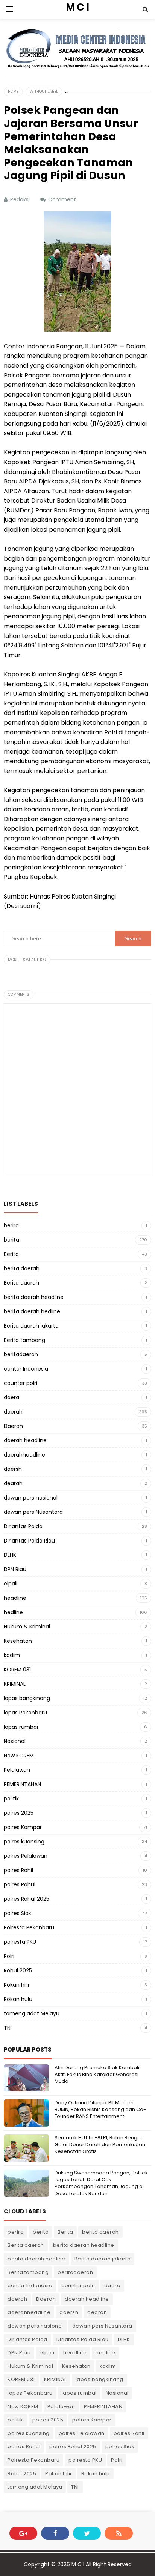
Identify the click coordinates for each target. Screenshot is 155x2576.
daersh (13, 1469)
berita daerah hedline (32, 1311)
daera (11, 1397)
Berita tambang (24, 1340)
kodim (12, 1655)
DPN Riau (15, 1569)
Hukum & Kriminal (27, 1627)
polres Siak (17, 1913)
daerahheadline (24, 1455)
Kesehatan (18, 1641)
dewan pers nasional (31, 1498)
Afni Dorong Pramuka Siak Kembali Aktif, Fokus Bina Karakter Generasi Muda (97, 2074)
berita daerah (22, 1268)
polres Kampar (23, 1827)
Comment (63, 199)
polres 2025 (19, 1813)
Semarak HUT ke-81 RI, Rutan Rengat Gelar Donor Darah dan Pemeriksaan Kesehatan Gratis (100, 2144)
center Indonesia (26, 1369)
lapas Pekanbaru (25, 1713)
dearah (13, 1483)
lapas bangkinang (27, 1698)
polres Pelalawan (26, 1856)
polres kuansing (24, 1842)
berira (11, 1225)
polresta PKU (20, 1942)
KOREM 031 (17, 1670)
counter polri (21, 1383)
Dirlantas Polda (23, 1526)
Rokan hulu (18, 1999)
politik (11, 1799)
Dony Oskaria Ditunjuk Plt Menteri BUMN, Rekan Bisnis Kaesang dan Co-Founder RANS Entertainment (100, 2109)
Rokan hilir (17, 1985)
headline (15, 1598)
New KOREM (19, 1756)
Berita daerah (21, 1283)
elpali (11, 1584)
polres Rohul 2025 (27, 1899)
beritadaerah (21, 1354)
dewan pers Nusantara (33, 1512)
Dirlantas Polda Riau (29, 1541)
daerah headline (25, 1440)
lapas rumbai (21, 1727)
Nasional (15, 1741)
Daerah (13, 1426)
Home (13, 91)
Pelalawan (17, 1770)
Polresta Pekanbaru (29, 1927)
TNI (8, 2028)
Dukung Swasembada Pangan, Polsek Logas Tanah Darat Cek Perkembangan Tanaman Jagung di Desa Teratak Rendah (101, 2183)
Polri (9, 1956)
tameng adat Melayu (32, 2013)
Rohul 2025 (18, 1970)
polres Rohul (20, 1884)
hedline (13, 1612)
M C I (78, 2564)
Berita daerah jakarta (31, 1326)
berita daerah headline (34, 1297)
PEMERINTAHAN (22, 1784)
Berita (11, 1254)
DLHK (10, 1555)
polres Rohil (18, 1870)
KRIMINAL (15, 1684)
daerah (13, 1412)
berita (11, 1240)
